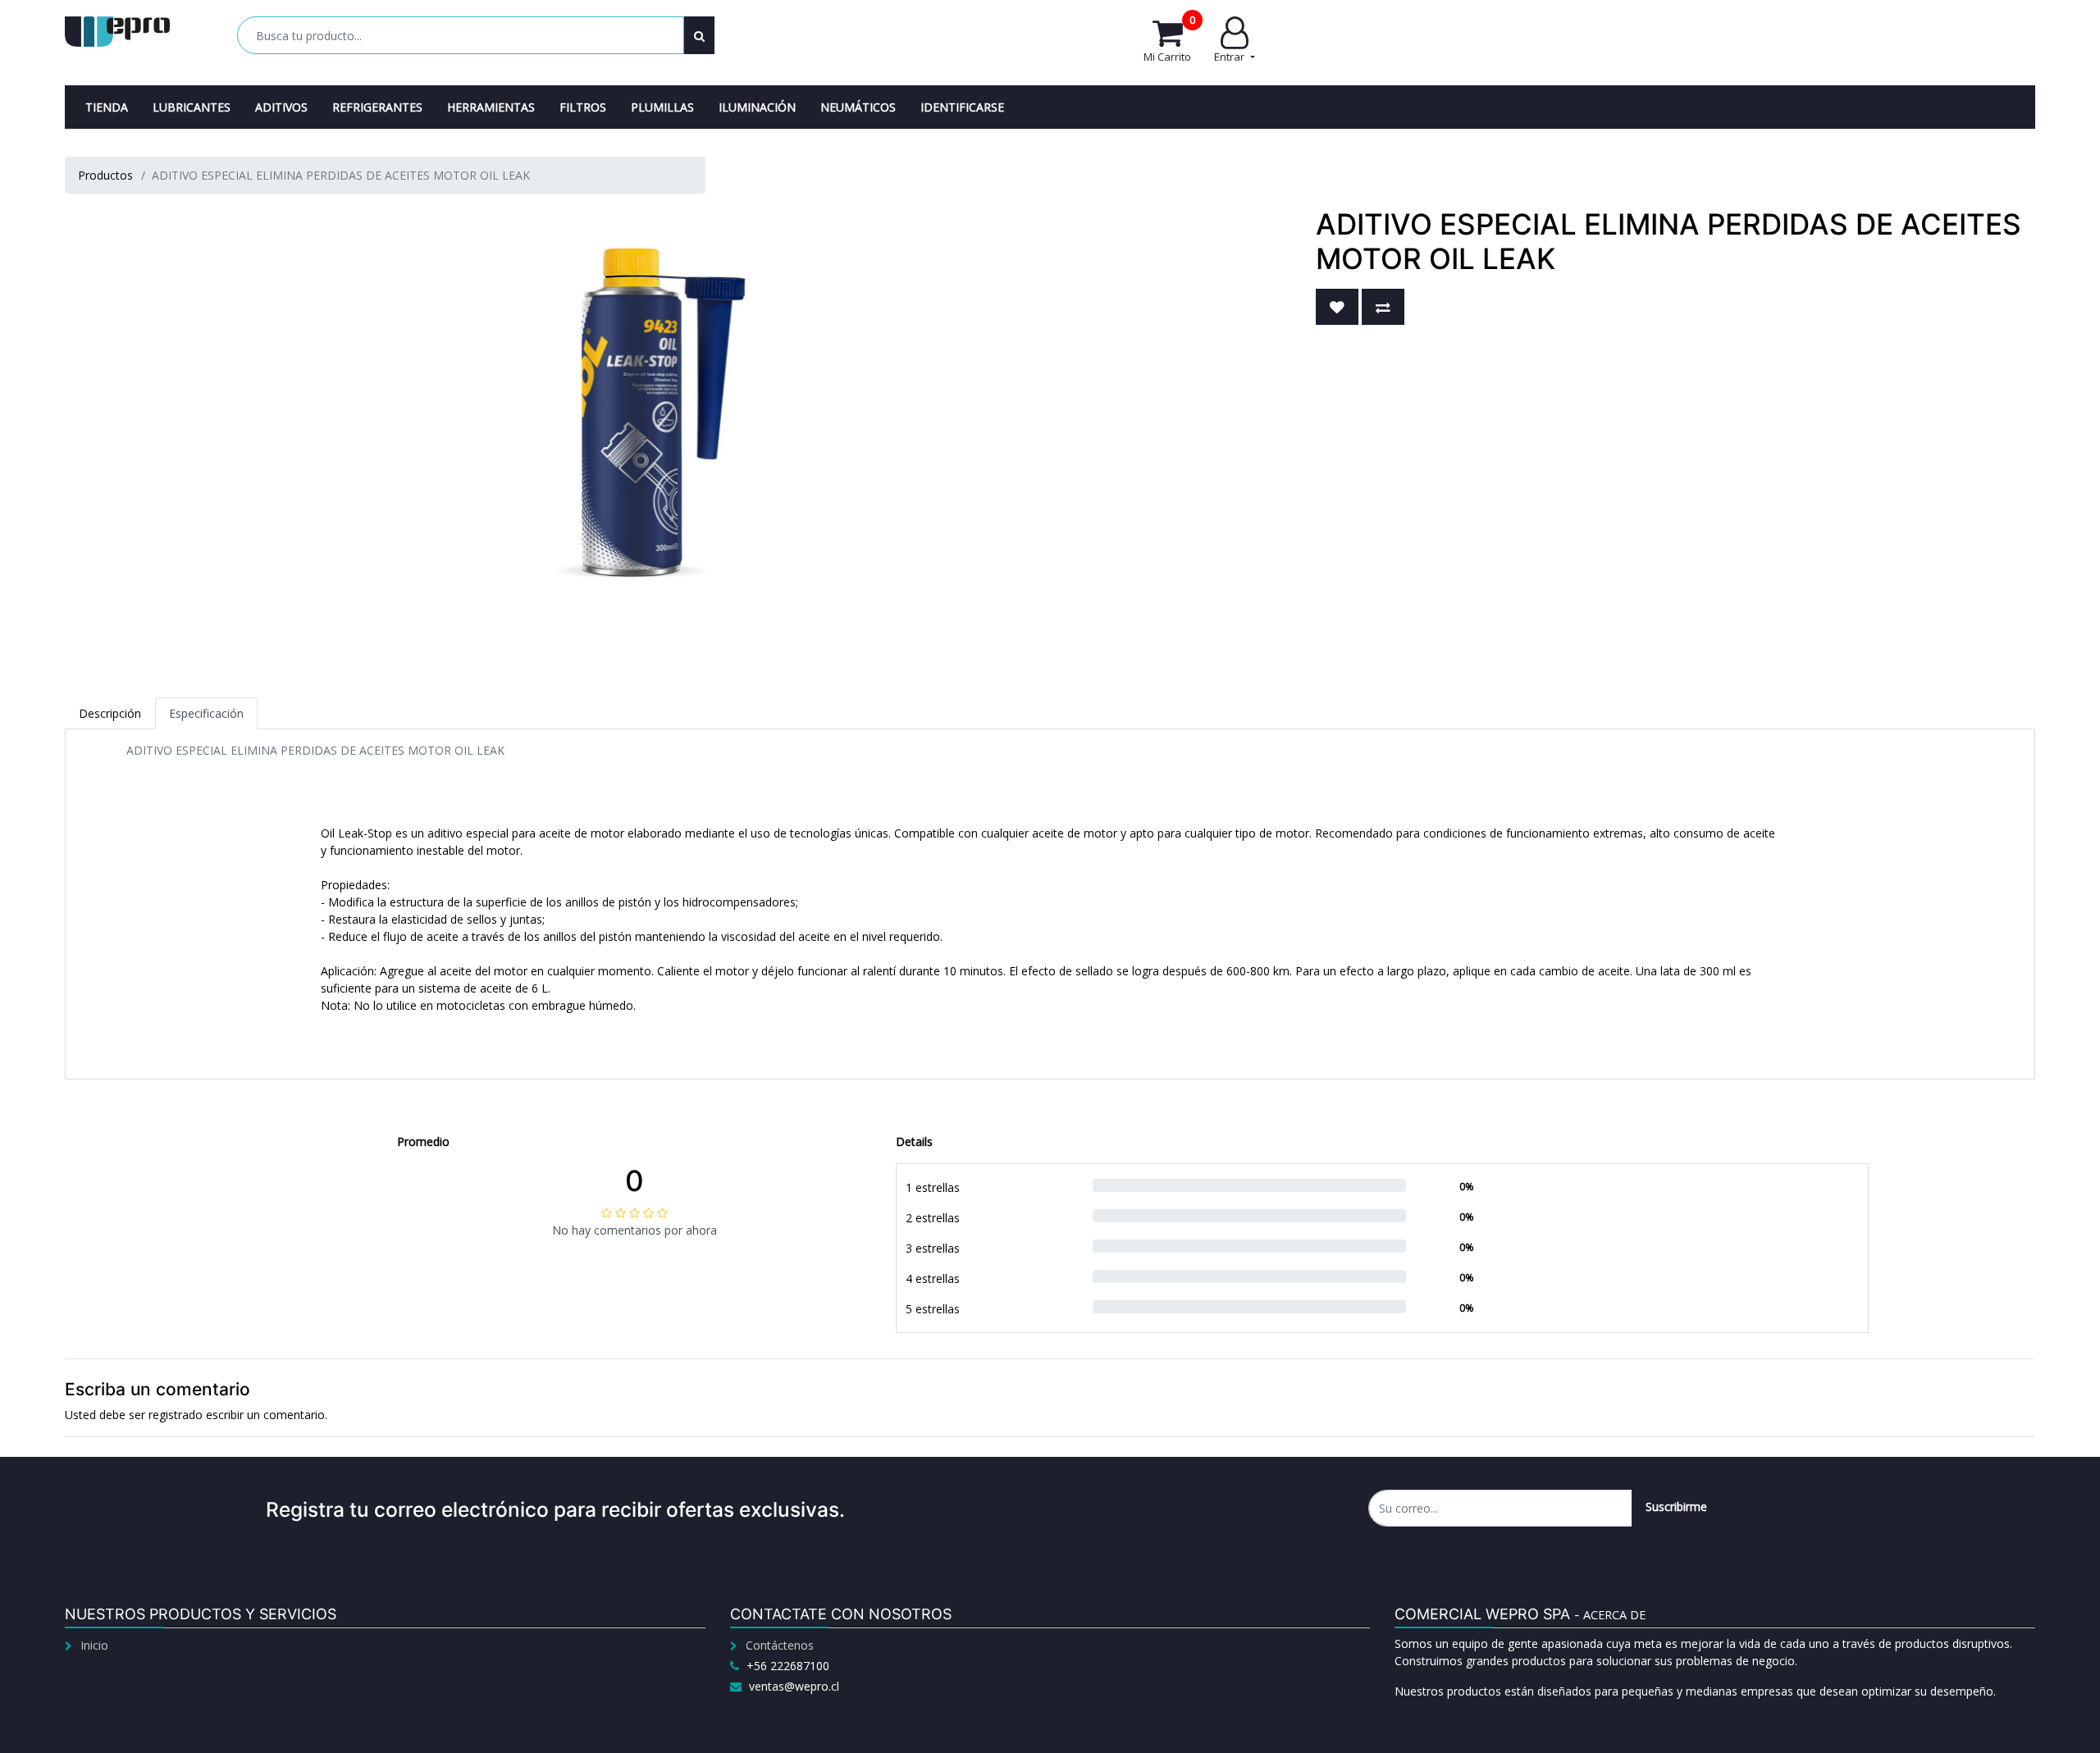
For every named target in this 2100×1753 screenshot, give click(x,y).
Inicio (94, 1645)
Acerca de (1614, 1615)
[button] (1337, 307)
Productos (105, 175)
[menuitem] (107, 107)
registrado (176, 1415)
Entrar (1230, 57)
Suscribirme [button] (1676, 1506)
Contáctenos (780, 1645)
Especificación (206, 713)
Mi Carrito (1169, 40)
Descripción (110, 713)
